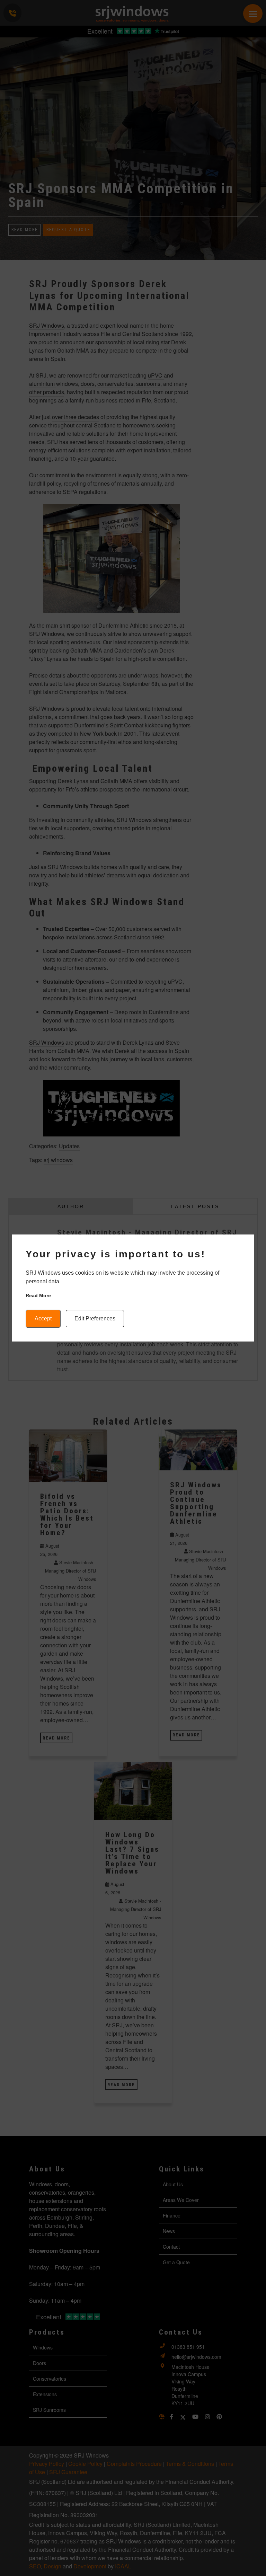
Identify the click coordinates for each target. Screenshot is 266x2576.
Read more (38, 1295)
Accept (43, 1318)
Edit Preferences (95, 1318)
